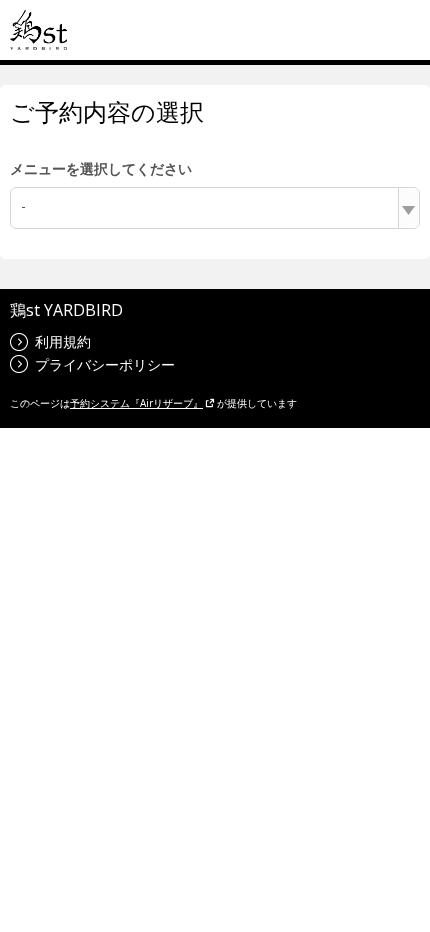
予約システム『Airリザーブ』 (136, 403)
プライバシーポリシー (105, 364)
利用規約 (63, 341)
